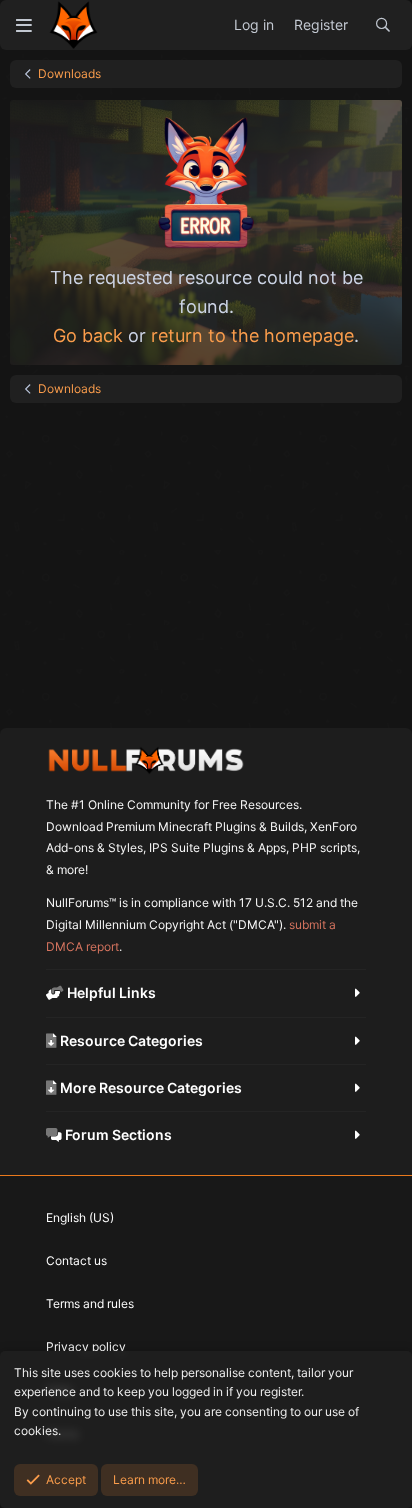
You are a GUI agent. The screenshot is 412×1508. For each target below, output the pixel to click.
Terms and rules (90, 1303)
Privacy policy (86, 1346)
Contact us (76, 1260)
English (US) (80, 1217)
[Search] (383, 25)
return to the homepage (252, 335)
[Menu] (23, 25)
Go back (88, 335)
